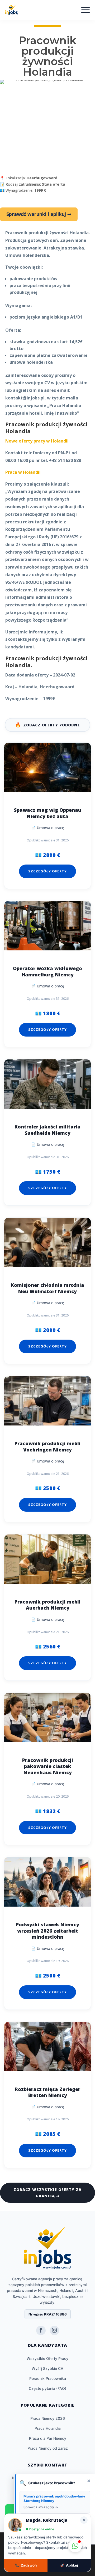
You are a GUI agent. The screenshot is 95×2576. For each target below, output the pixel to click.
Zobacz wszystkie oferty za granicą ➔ (47, 2193)
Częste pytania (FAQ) (47, 2388)
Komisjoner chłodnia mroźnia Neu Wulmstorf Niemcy (47, 1288)
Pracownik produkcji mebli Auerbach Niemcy (47, 1605)
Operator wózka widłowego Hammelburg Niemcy (47, 971)
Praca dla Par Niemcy (48, 2438)
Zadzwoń (26, 2565)
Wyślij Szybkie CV (47, 2368)
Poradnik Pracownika (48, 2378)
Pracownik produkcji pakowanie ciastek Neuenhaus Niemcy (48, 1766)
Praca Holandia (48, 2428)
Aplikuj (69, 2565)
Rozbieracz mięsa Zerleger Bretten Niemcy (47, 2092)
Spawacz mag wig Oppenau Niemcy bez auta (48, 813)
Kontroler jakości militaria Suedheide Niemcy (47, 1130)
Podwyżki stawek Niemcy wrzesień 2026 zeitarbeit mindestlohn (47, 1931)
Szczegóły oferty (47, 871)
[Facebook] (41, 2330)
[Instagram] (54, 2330)
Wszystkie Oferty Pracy (47, 2358)
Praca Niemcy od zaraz (48, 2448)
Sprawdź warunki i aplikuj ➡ (39, 214)
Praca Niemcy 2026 (48, 2418)
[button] (75, 2546)
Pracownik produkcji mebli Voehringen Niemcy (47, 1446)
